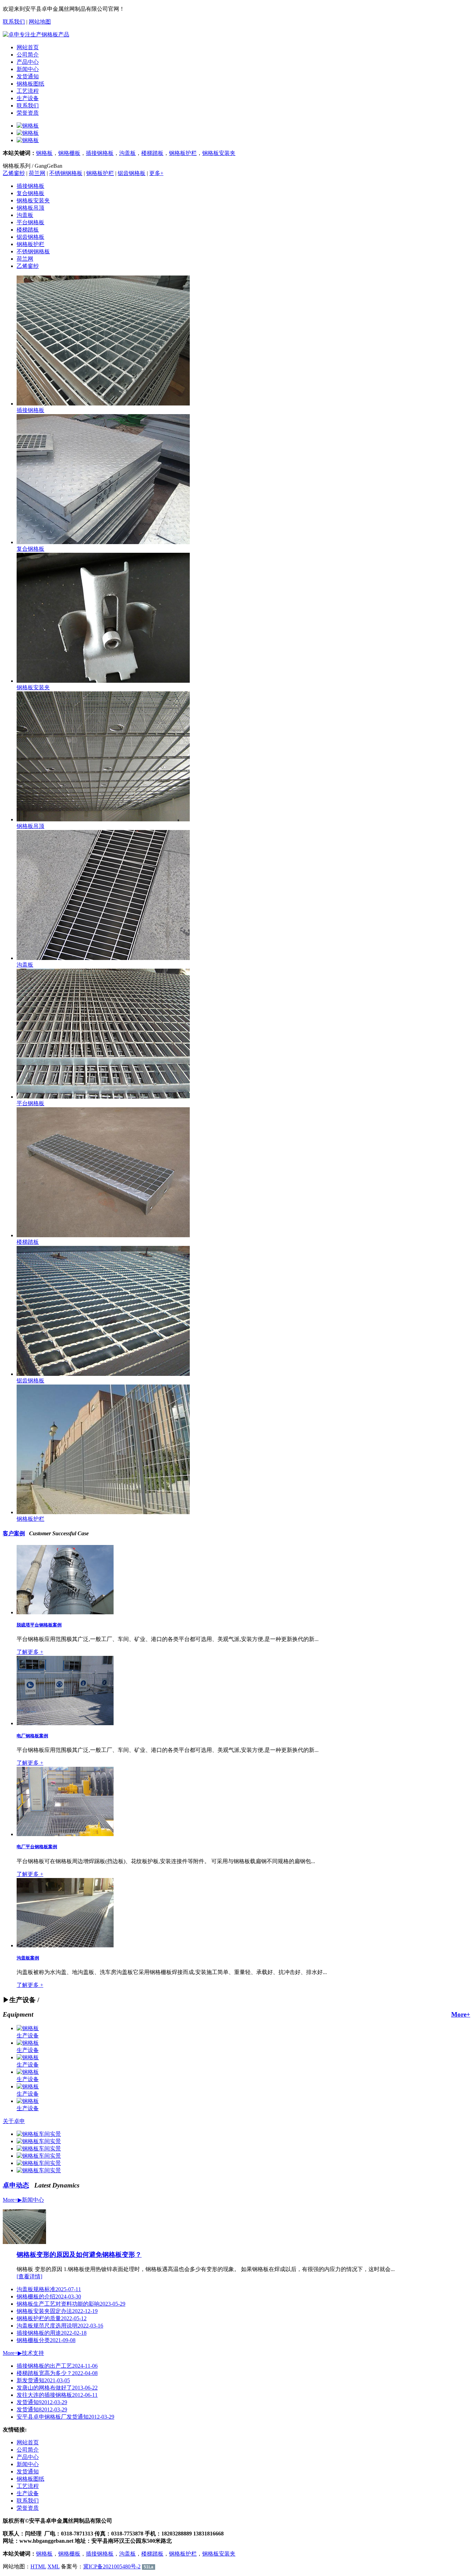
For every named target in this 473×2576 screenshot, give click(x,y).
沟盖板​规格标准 (49, 2289)
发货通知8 (42, 2409)
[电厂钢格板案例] (65, 1723)
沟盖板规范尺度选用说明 (60, 2326)
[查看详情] (29, 2276)
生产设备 (28, 98)
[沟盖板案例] (65, 1945)
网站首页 (28, 47)
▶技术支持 (31, 2353)
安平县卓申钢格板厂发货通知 (65, 2417)
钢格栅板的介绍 (49, 2296)
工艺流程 (28, 91)
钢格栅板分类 (46, 2340)
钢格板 (44, 153)
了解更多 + (30, 1652)
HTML (38, 2566)
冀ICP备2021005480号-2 (112, 2566)
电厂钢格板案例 (32, 1736)
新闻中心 (28, 69)
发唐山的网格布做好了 (57, 2388)
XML (53, 2566)
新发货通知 (43, 2380)
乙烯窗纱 (14, 173)
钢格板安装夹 (219, 153)
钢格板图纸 (30, 84)
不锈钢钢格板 (66, 173)
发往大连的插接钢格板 (57, 2395)
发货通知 (28, 76)
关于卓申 (14, 2121)
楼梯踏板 (152, 153)
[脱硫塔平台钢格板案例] (65, 1612)
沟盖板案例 (28, 1958)
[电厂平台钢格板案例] (65, 1834)
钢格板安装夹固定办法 (57, 2311)
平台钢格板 (30, 222)
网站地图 (40, 22)
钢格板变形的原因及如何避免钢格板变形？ (79, 2255)
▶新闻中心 (31, 2200)
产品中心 (28, 62)
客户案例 (14, 1533)
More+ (461, 2014)
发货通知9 (42, 2402)
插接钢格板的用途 (52, 2333)
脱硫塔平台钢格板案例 (39, 1625)
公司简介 (28, 55)
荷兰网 (37, 173)
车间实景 (50, 2134)
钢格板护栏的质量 (52, 2318)
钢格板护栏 (183, 153)
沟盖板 (127, 153)
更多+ (156, 173)
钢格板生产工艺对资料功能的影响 (71, 2304)
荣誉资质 (28, 113)
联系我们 (14, 22)
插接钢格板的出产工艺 (57, 2366)
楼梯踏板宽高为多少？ (57, 2373)
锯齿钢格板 (132, 173)
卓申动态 (16, 2185)
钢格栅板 (69, 153)
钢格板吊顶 (30, 208)
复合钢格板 (30, 193)
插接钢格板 (100, 153)
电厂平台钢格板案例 (37, 1847)
